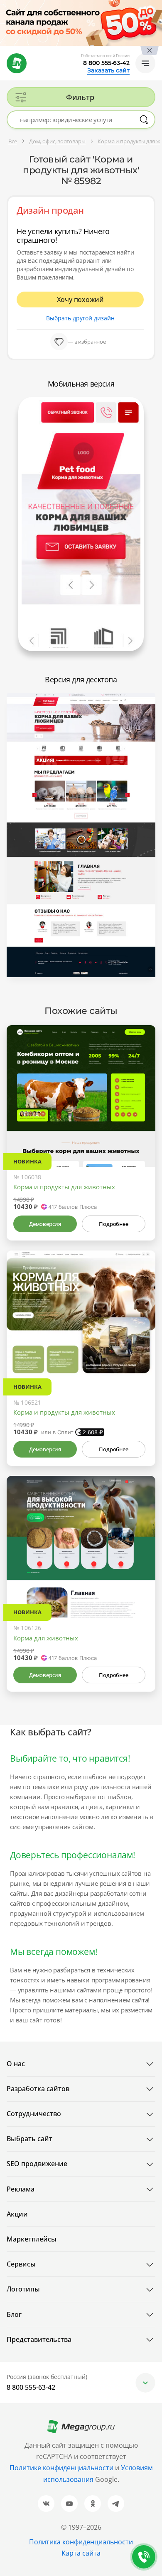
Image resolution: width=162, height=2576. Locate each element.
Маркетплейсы (32, 2239)
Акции (17, 2214)
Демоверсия (45, 1224)
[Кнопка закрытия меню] (155, 7)
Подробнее (113, 1224)
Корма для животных (46, 1638)
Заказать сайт (108, 70)
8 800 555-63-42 (106, 63)
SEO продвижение (37, 2164)
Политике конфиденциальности (61, 2468)
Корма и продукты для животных (64, 1187)
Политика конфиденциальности (81, 2542)
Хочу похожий (80, 300)
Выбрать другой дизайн (80, 318)
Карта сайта (81, 2553)
